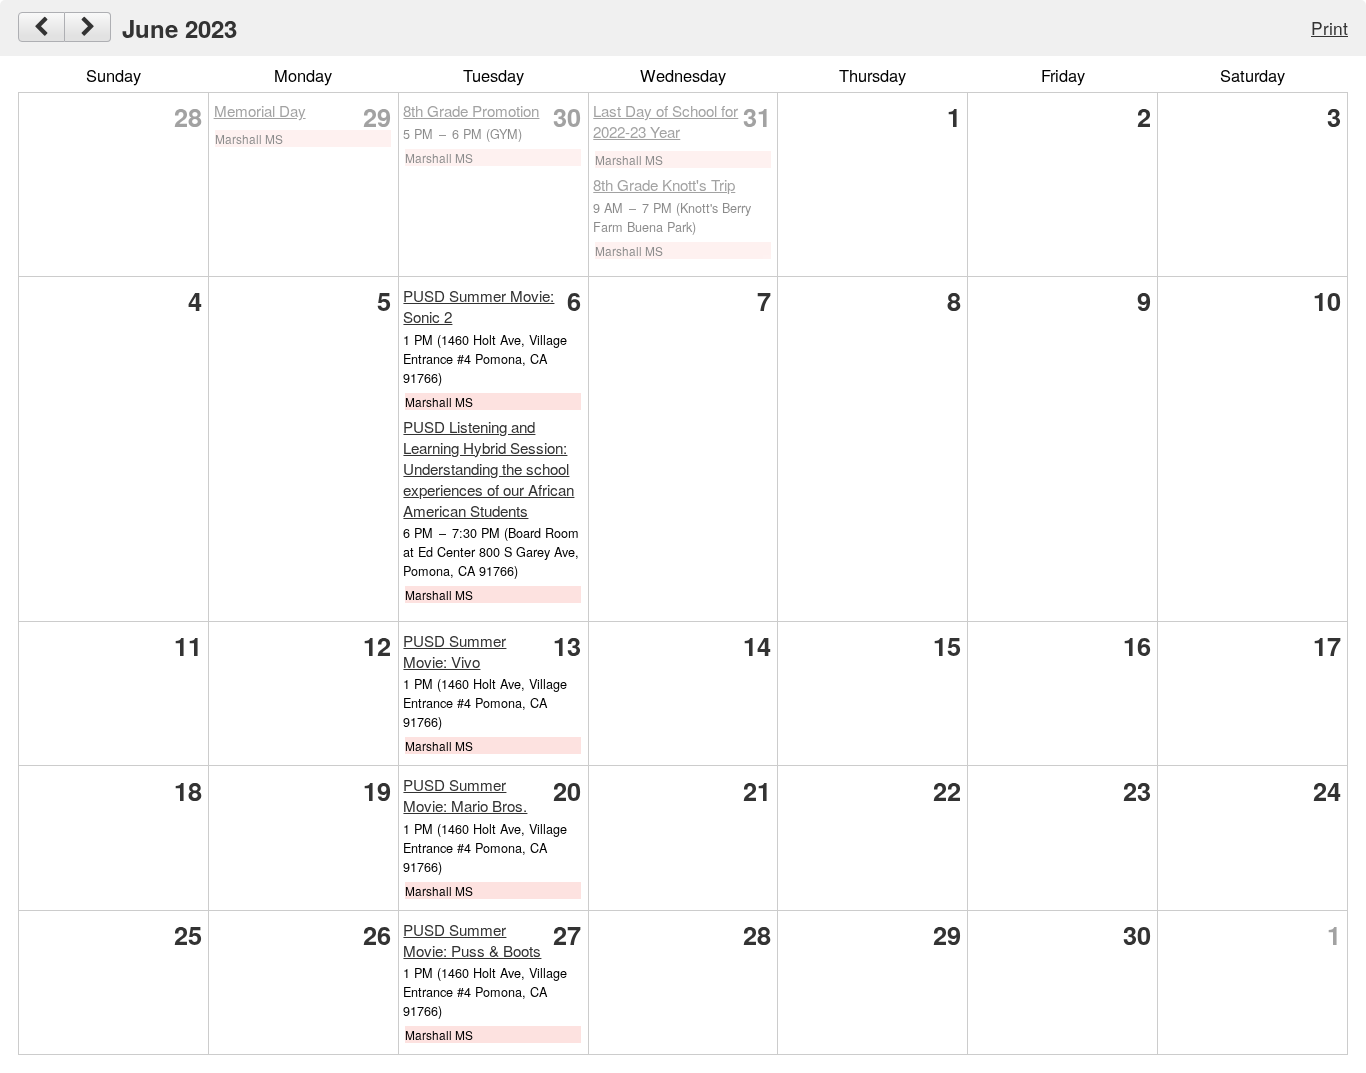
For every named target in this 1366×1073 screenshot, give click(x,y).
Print (1329, 27)
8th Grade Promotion (471, 110)
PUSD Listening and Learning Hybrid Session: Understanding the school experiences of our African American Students (488, 468)
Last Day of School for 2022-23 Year (665, 121)
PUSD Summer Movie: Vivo (454, 651)
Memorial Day (260, 110)
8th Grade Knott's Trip (664, 184)
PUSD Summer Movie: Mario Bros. (465, 795)
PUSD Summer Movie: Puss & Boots (472, 940)
